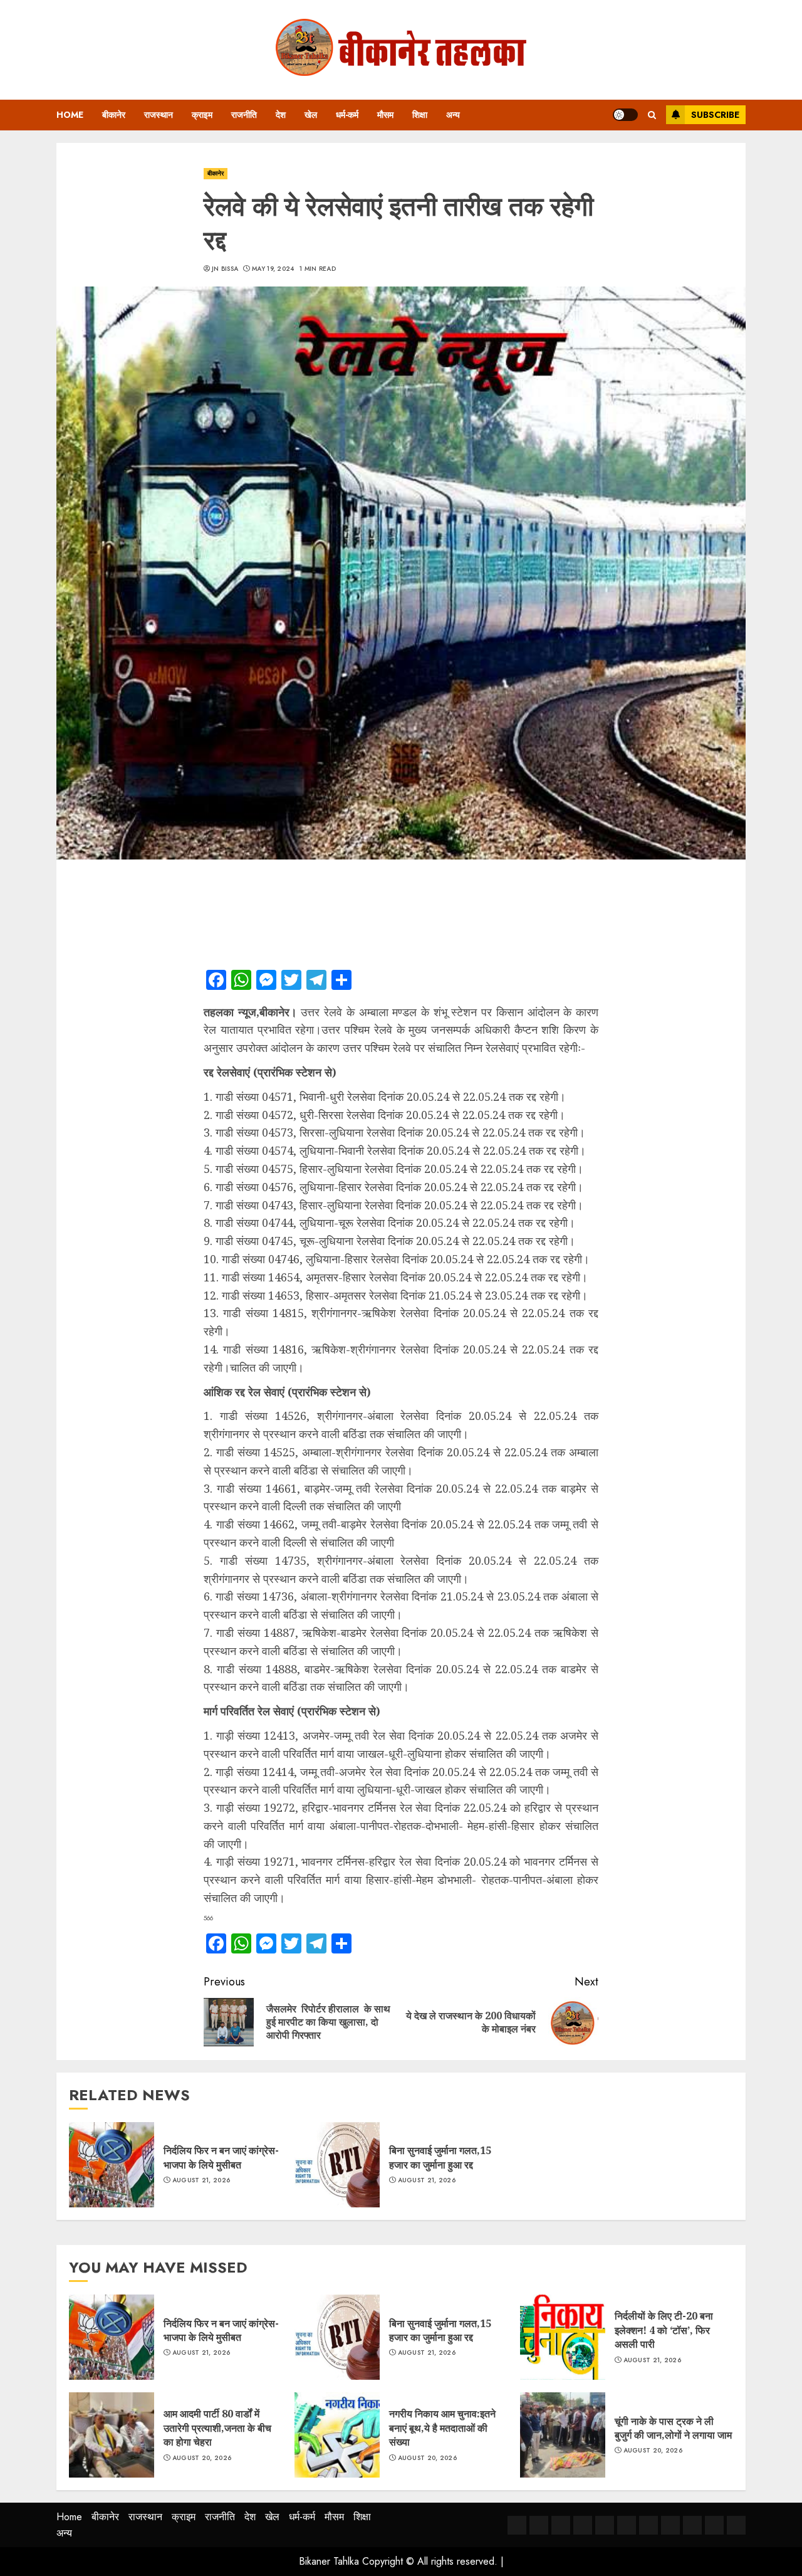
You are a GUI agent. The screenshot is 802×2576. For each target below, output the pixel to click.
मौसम (385, 115)
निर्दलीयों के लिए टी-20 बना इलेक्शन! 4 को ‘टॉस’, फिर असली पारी (664, 2330)
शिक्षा (420, 115)
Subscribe (715, 115)
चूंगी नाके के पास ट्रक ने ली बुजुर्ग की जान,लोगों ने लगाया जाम (673, 2428)
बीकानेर (114, 115)
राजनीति (244, 115)
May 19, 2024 (273, 269)
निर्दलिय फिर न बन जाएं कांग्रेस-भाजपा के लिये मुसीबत (221, 2157)
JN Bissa (225, 269)
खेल (311, 115)
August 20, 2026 (202, 2458)
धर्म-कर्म (347, 115)
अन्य (453, 115)
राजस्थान (159, 115)
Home (70, 115)
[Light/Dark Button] (625, 115)
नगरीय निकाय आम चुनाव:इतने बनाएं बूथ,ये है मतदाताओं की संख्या (442, 2428)
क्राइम (202, 115)
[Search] (652, 115)
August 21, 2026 (201, 2180)
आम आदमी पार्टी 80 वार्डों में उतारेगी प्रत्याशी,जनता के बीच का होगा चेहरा (217, 2428)
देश (281, 115)
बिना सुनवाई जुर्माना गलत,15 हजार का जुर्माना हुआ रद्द (440, 2157)
